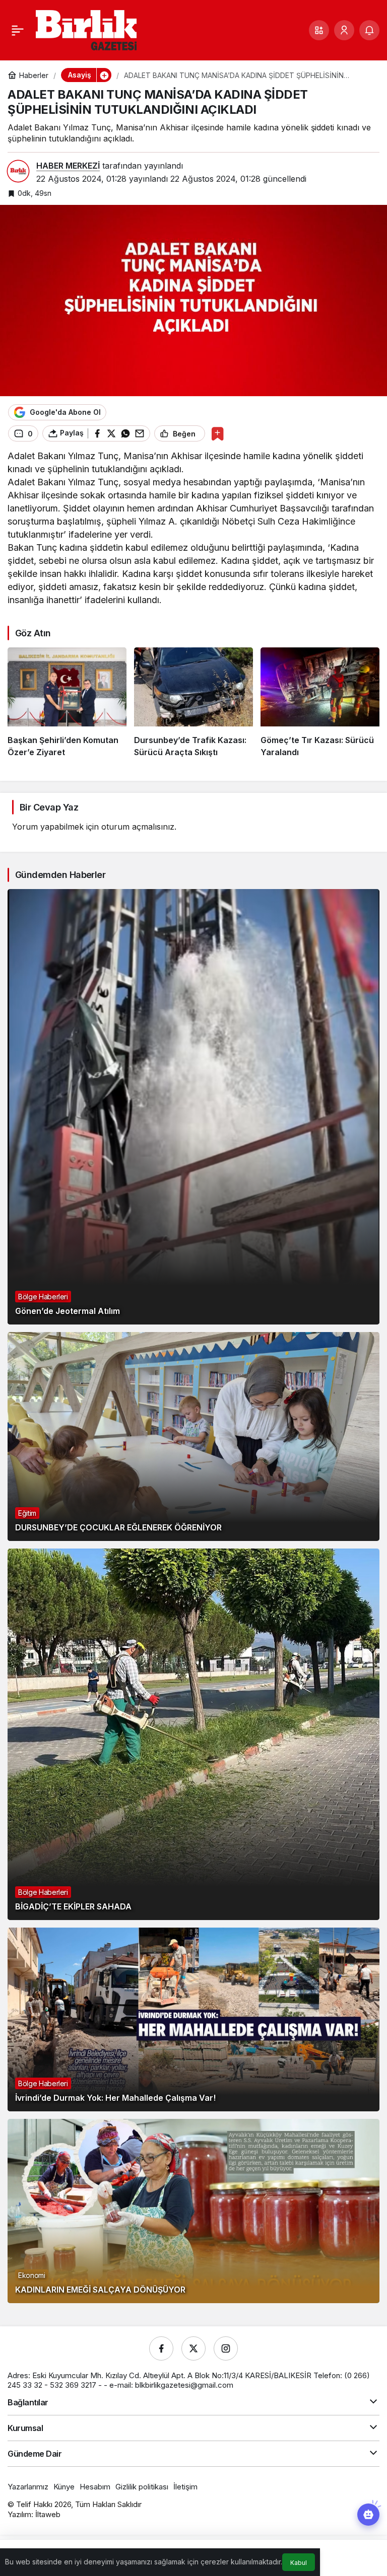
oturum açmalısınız (138, 827)
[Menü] (18, 30)
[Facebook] (161, 2348)
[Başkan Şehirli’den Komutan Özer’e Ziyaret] (67, 703)
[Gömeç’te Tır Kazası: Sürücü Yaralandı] (320, 703)
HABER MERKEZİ (68, 166)
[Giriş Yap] (344, 30)
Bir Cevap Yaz (49, 807)
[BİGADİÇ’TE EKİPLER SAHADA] (193, 1734)
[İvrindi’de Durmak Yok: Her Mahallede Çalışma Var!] (193, 2019)
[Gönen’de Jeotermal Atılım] (193, 1107)
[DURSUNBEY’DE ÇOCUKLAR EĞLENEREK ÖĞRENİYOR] (193, 1437)
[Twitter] (193, 2348)
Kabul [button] (299, 2563)
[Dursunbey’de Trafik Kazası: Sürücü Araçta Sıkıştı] (193, 703)
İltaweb (48, 2514)
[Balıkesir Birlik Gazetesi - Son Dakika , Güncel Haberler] (86, 29)
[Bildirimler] (369, 30)
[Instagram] (226, 2348)
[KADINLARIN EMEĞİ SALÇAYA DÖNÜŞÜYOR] (193, 2211)
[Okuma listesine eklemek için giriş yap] (217, 434)
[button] (319, 30)
